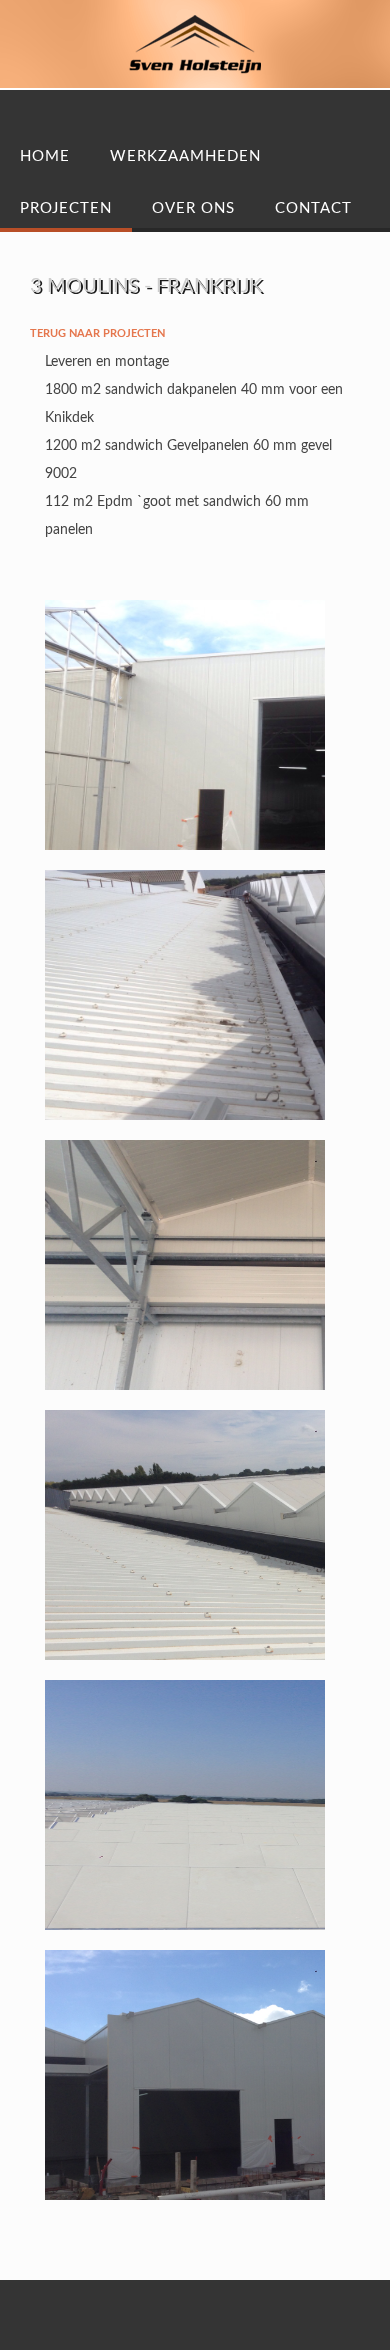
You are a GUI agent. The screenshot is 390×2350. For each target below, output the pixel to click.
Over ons (193, 208)
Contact (313, 208)
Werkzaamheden (185, 156)
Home (45, 156)
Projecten (66, 208)
